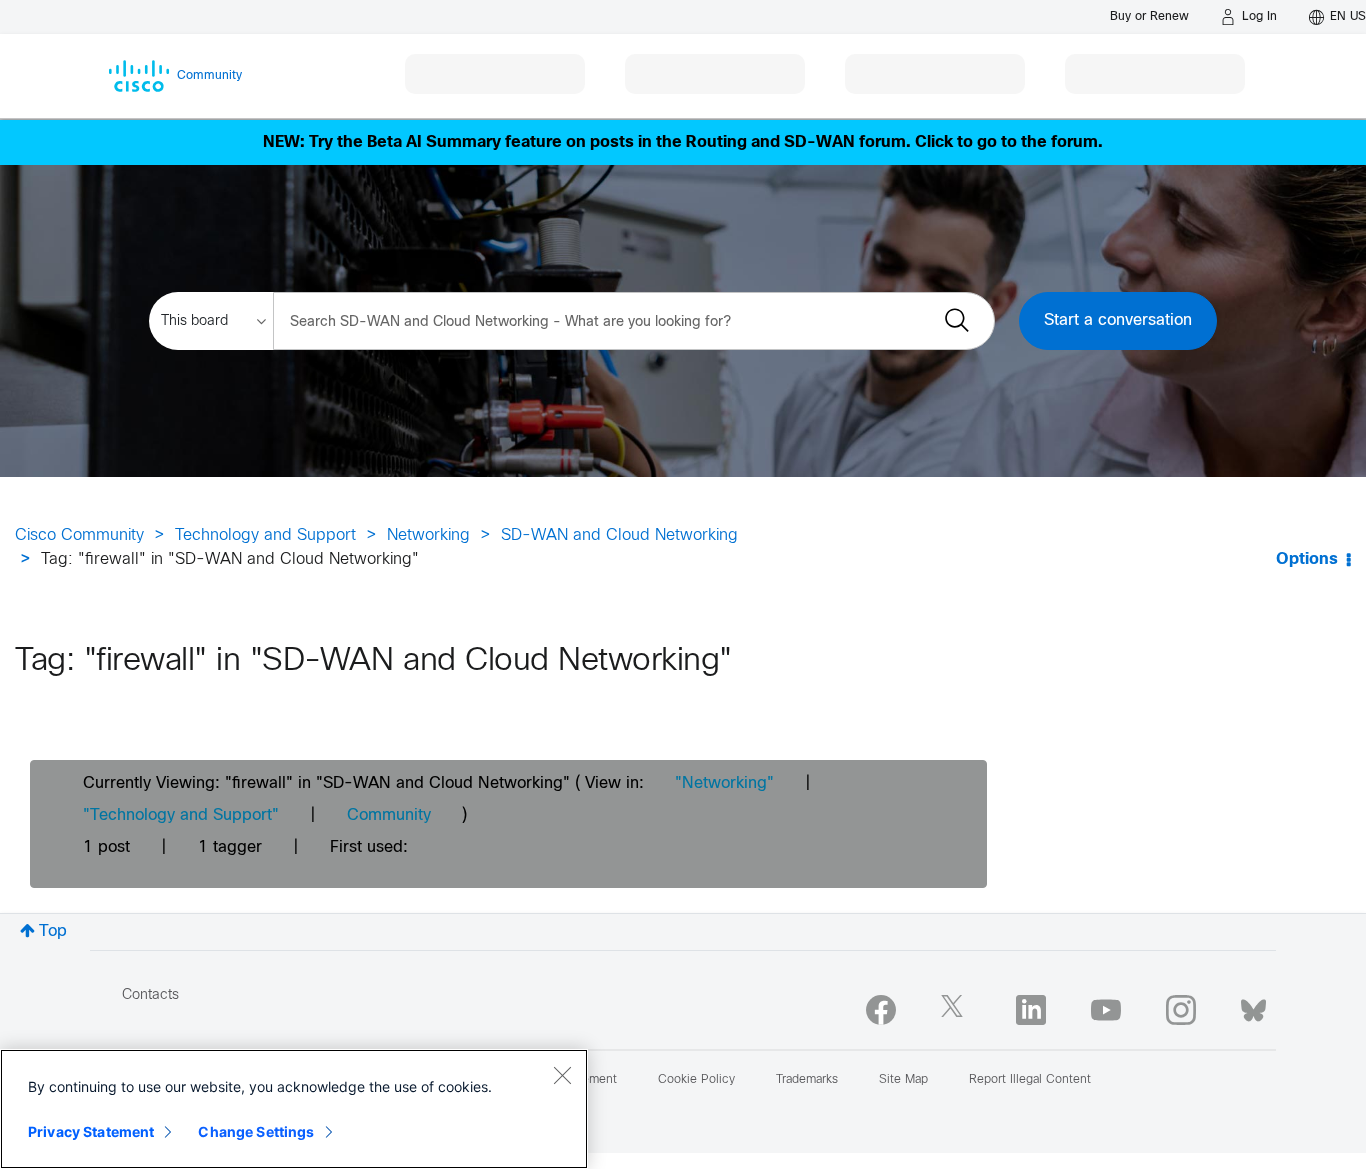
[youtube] (1106, 1010)
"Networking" (724, 783)
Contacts (150, 995)
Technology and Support (265, 535)
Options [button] (1307, 559)
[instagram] (1181, 1010)
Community (389, 815)
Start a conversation (1118, 320)
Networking (428, 535)
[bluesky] (1253, 1006)
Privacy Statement (91, 1131)
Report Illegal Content (1030, 1080)
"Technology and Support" (181, 815)
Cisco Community (79, 535)
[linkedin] (1031, 1010)
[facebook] (881, 1010)
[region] (294, 1109)
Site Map (903, 1080)
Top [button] (53, 931)
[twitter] (956, 1010)
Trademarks (807, 1080)
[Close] (562, 1075)
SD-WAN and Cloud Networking (619, 535)
